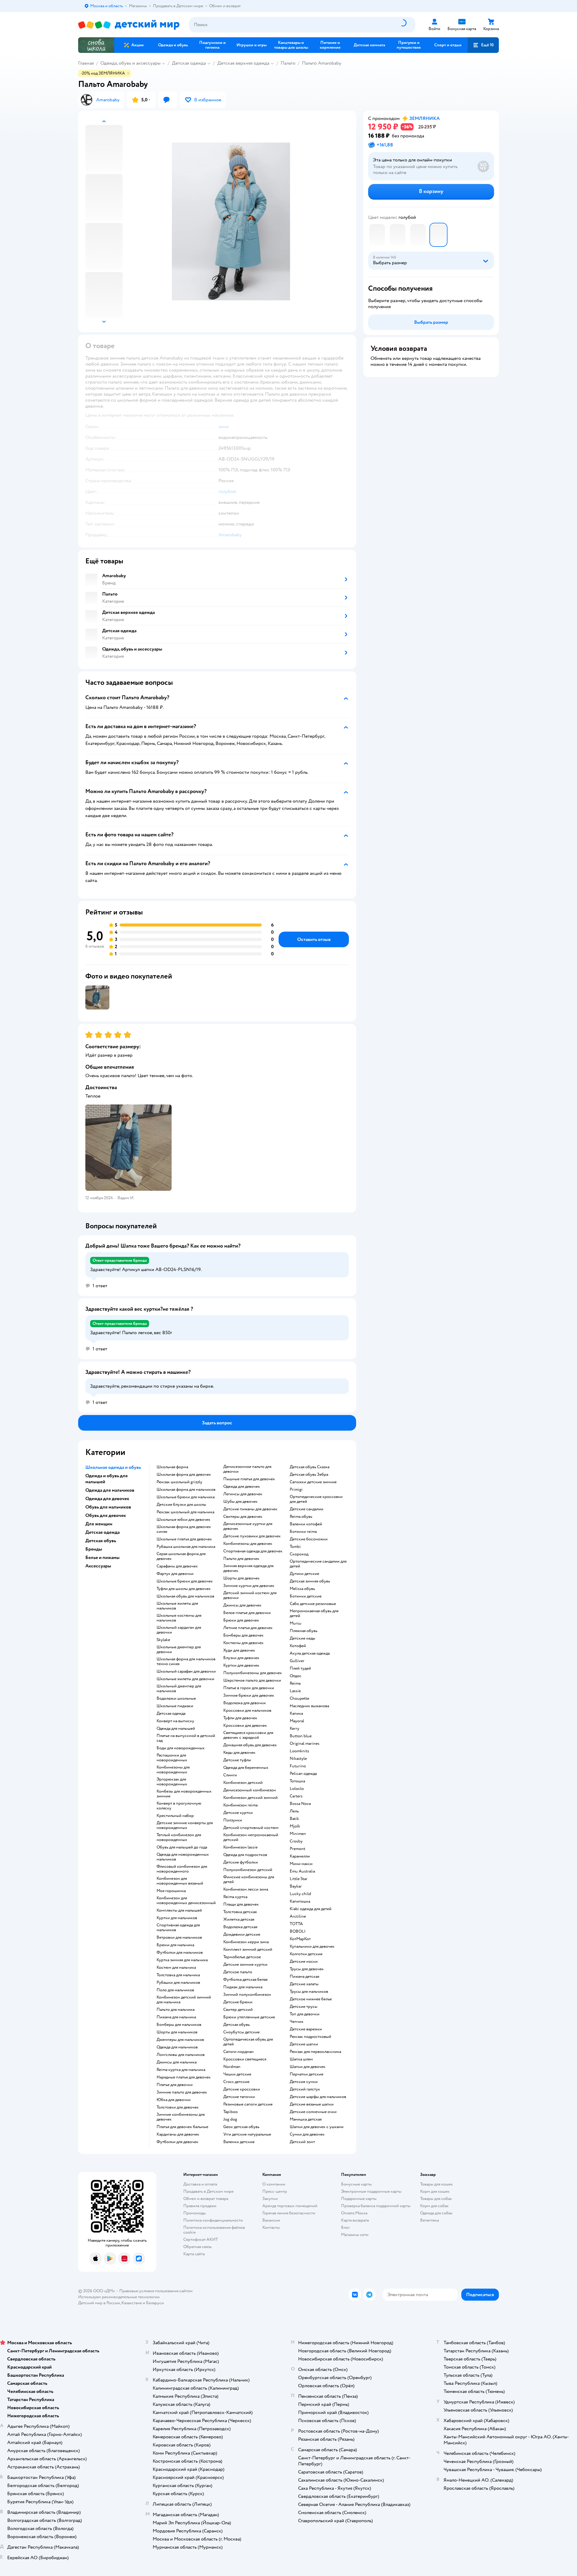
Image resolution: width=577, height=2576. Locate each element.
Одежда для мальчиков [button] (110, 1490)
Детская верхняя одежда (243, 63)
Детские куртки (238, 1813)
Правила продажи (200, 2206)
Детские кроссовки (242, 2089)
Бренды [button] (94, 1549)
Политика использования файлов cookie (214, 2230)
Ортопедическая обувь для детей (248, 2042)
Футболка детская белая (245, 1980)
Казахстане (132, 2303)
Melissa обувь (302, 1589)
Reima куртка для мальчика (181, 2070)
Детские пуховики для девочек (252, 1536)
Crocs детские (236, 2082)
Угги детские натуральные (247, 2134)
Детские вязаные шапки (312, 2104)
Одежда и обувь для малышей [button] (107, 1479)
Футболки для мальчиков (180, 1953)
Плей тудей (300, 1668)
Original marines (305, 1744)
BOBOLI (298, 1931)
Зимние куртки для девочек (249, 1586)
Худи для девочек (239, 1650)
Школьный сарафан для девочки (186, 1671)
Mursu (296, 1623)
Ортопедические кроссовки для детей (316, 1499)
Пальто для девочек (241, 1559)
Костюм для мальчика (176, 1968)
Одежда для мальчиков (177, 2047)
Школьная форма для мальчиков (186, 1490)
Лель (294, 1811)
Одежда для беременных (246, 1768)
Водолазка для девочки (244, 1703)
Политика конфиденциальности (213, 2220)
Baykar (296, 1886)
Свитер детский (238, 2010)
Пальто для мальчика (176, 2010)
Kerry (295, 1729)
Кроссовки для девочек (245, 1726)
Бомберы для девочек (243, 1635)
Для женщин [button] (99, 1524)
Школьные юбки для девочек (183, 1520)
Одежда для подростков (245, 1855)
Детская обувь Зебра (309, 1475)
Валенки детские (239, 2142)
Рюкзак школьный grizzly (179, 1482)
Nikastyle (298, 1759)
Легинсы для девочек (243, 1494)
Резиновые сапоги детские (248, 2104)
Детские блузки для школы (181, 1505)
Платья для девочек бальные (182, 2127)
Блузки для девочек (241, 1658)
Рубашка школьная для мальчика (186, 1547)
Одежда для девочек (242, 1487)
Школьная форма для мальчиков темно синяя (186, 1662)
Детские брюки (238, 2002)
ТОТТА (296, 1924)
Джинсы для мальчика (177, 2062)
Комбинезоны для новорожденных (173, 1770)
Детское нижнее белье (311, 1999)
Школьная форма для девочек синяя (184, 1529)
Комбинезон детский (243, 1783)
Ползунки (233, 1820)
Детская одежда (189, 63)
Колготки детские (306, 1954)
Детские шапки (304, 2044)
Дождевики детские (242, 1934)
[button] (483, 45)
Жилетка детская (239, 1919)
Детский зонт (302, 2142)
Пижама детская (304, 1977)
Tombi (295, 1547)
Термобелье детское (242, 1957)
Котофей (298, 1646)
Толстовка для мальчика (178, 1975)
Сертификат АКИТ (201, 2239)
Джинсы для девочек (242, 1605)
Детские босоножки (309, 1539)
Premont (298, 1849)
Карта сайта (194, 2254)
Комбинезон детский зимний (250, 1798)
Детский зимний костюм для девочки (250, 1595)
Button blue (301, 1736)
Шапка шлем (301, 2059)
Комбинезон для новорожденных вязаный (180, 1881)
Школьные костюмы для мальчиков (179, 1618)
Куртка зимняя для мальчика (182, 1960)
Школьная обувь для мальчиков (185, 1596)
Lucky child (300, 1894)
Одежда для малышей (176, 1729)
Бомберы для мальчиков (179, 2025)
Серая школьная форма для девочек (181, 1556)
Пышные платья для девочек (249, 1479)
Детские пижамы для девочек (250, 1509)
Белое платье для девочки (247, 1613)
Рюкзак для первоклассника (315, 2052)
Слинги (230, 1775)
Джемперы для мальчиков (180, 2040)
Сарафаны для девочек (177, 1566)
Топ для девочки (305, 2014)
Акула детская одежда (310, 1653)
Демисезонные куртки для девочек (248, 1526)
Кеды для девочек (239, 1753)
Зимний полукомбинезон (247, 1995)
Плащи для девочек (241, 1904)
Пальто (288, 63)
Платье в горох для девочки (249, 1688)
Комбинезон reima (240, 1805)
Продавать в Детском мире (208, 2191)
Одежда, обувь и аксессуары (130, 63)
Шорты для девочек (241, 1578)
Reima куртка (235, 1897)
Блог (345, 2227)
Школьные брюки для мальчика (186, 1497)
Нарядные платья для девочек (184, 2077)
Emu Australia (302, 1871)
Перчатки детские (307, 2074)
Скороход (299, 1554)
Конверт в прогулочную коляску (179, 1806)
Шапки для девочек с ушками (317, 2127)
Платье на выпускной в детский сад (186, 1738)
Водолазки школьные (176, 1698)
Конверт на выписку (175, 1721)
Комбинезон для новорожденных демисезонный (186, 1901)
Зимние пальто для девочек (182, 2092)
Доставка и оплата (200, 2184)
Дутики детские (304, 1574)
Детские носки (304, 1962)
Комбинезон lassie (240, 1847)
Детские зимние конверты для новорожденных (185, 1825)
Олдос (296, 1676)
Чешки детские (237, 2074)
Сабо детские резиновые (313, 1604)
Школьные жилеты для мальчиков (177, 1606)
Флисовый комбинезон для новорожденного (182, 1869)
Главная (86, 63)
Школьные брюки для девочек (185, 1581)
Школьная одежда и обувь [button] (113, 1467)
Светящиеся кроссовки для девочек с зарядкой (248, 1735)
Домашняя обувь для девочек (250, 1745)
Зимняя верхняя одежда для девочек (248, 1568)
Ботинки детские (306, 1596)
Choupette (299, 1698)
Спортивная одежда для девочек (253, 1551)
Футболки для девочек (177, 2142)
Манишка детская (306, 2119)
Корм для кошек (435, 2191)
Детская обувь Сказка (310, 1467)
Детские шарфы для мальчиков (318, 2097)
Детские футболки (241, 1862)
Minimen (298, 1834)
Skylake (163, 1640)
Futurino (298, 1766)
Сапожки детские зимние (313, 1482)
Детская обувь (237, 2025)
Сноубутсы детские (241, 2032)
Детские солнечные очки (313, 2112)
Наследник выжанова (309, 1706)
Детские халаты (304, 1984)
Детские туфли (237, 1760)
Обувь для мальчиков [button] (108, 1507)
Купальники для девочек (312, 1947)
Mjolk (295, 1826)
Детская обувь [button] (101, 1541)
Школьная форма (172, 1467)
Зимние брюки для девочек (249, 1695)
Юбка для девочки (174, 2100)
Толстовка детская (240, 1912)
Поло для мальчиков (175, 1990)
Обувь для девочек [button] (106, 1515)
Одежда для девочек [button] (107, 1499)
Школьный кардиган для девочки (179, 1630)
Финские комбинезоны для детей (249, 1879)
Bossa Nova (300, 1804)
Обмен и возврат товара (206, 2199)
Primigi (296, 1490)
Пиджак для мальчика (243, 1987)
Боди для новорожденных (181, 1748)
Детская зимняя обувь (310, 1581)
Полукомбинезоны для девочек (253, 1673)
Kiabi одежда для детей (311, 1909)
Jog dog (230, 2119)
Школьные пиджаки (175, 1706)
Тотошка (297, 1781)
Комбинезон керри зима (246, 1942)
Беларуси (155, 2303)
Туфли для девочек (240, 1718)
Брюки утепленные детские (249, 2017)
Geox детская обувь (241, 2127)
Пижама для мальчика (176, 2017)
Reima (295, 1683)
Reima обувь (301, 1517)
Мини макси (301, 1864)
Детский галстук (305, 2089)
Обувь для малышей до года (182, 1847)
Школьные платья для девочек (184, 1539)
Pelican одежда (303, 1774)
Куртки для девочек (241, 1665)
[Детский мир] (129, 25)
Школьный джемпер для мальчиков (179, 1689)
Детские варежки (306, 2029)
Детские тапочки (239, 2097)
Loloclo (297, 1789)
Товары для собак (436, 2199)
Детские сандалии (307, 1509)
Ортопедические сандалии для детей (318, 1564)
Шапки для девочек (308, 2067)
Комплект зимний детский (248, 1950)
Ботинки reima (303, 1532)
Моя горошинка (171, 1891)
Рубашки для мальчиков (178, 1983)
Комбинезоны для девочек (248, 1544)
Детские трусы (304, 2007)
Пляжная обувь (304, 1631)
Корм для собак (434, 2206)
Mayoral (297, 1721)
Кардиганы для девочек (178, 2134)
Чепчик (297, 2022)
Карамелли (300, 1856)
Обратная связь (197, 2247)
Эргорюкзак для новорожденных (172, 1782)
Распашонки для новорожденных (172, 1758)
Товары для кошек (437, 2184)
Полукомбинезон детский (248, 1870)
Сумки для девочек (307, 2134)
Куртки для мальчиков (177, 1918)
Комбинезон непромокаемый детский (251, 1837)
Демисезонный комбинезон (250, 1790)
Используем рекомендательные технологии (119, 2297)
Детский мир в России (99, 2303)
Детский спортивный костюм (251, 1828)
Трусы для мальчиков (309, 1992)
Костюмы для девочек (243, 1643)
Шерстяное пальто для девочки (252, 1680)
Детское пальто (238, 1972)
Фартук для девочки (175, 1574)
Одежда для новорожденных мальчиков (183, 1857)
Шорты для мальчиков (177, 2032)
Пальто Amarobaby (322, 63)
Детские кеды (302, 1638)
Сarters (296, 1796)
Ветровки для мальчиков (179, 1937)
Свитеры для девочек (243, 1517)
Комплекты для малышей (179, 1910)
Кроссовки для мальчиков (247, 1711)
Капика (296, 1714)
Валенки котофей (306, 1524)
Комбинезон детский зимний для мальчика (184, 2000)
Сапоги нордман (238, 2052)
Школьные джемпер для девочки (179, 1649)
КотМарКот (300, 1939)
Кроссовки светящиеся (245, 2059)
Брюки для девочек (241, 1620)
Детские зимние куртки (245, 1965)
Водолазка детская (240, 1927)
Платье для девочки (175, 2085)
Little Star (299, 1879)
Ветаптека (429, 2220)
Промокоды (195, 2213)
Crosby (296, 1841)
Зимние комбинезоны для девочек (181, 2117)
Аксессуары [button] (98, 1566)
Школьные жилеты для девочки (185, 1679)
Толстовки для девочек (178, 2107)
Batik (294, 1819)
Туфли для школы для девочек (184, 1589)
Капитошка (300, 1901)
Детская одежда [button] (102, 1532)
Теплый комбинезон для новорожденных (179, 1837)
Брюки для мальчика (175, 1945)
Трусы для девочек (307, 1969)
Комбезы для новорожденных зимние (184, 1794)
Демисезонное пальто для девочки (247, 1469)
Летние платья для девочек (248, 1628)
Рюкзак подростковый (310, 2037)
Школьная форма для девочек (184, 1475)
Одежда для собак (436, 2213)
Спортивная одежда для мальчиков (178, 1928)
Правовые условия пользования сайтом (156, 2291)
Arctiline (298, 1916)
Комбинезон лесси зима (246, 1889)
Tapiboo (230, 2112)
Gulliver (297, 1661)
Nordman (232, 2067)
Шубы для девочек (240, 1502)
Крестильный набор (175, 1816)
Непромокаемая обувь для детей (314, 1613)
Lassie (295, 1691)
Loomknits (299, 1751)
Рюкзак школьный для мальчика (185, 1512)
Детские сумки (304, 2082)
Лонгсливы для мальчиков (181, 2055)
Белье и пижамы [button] (102, 1558)
